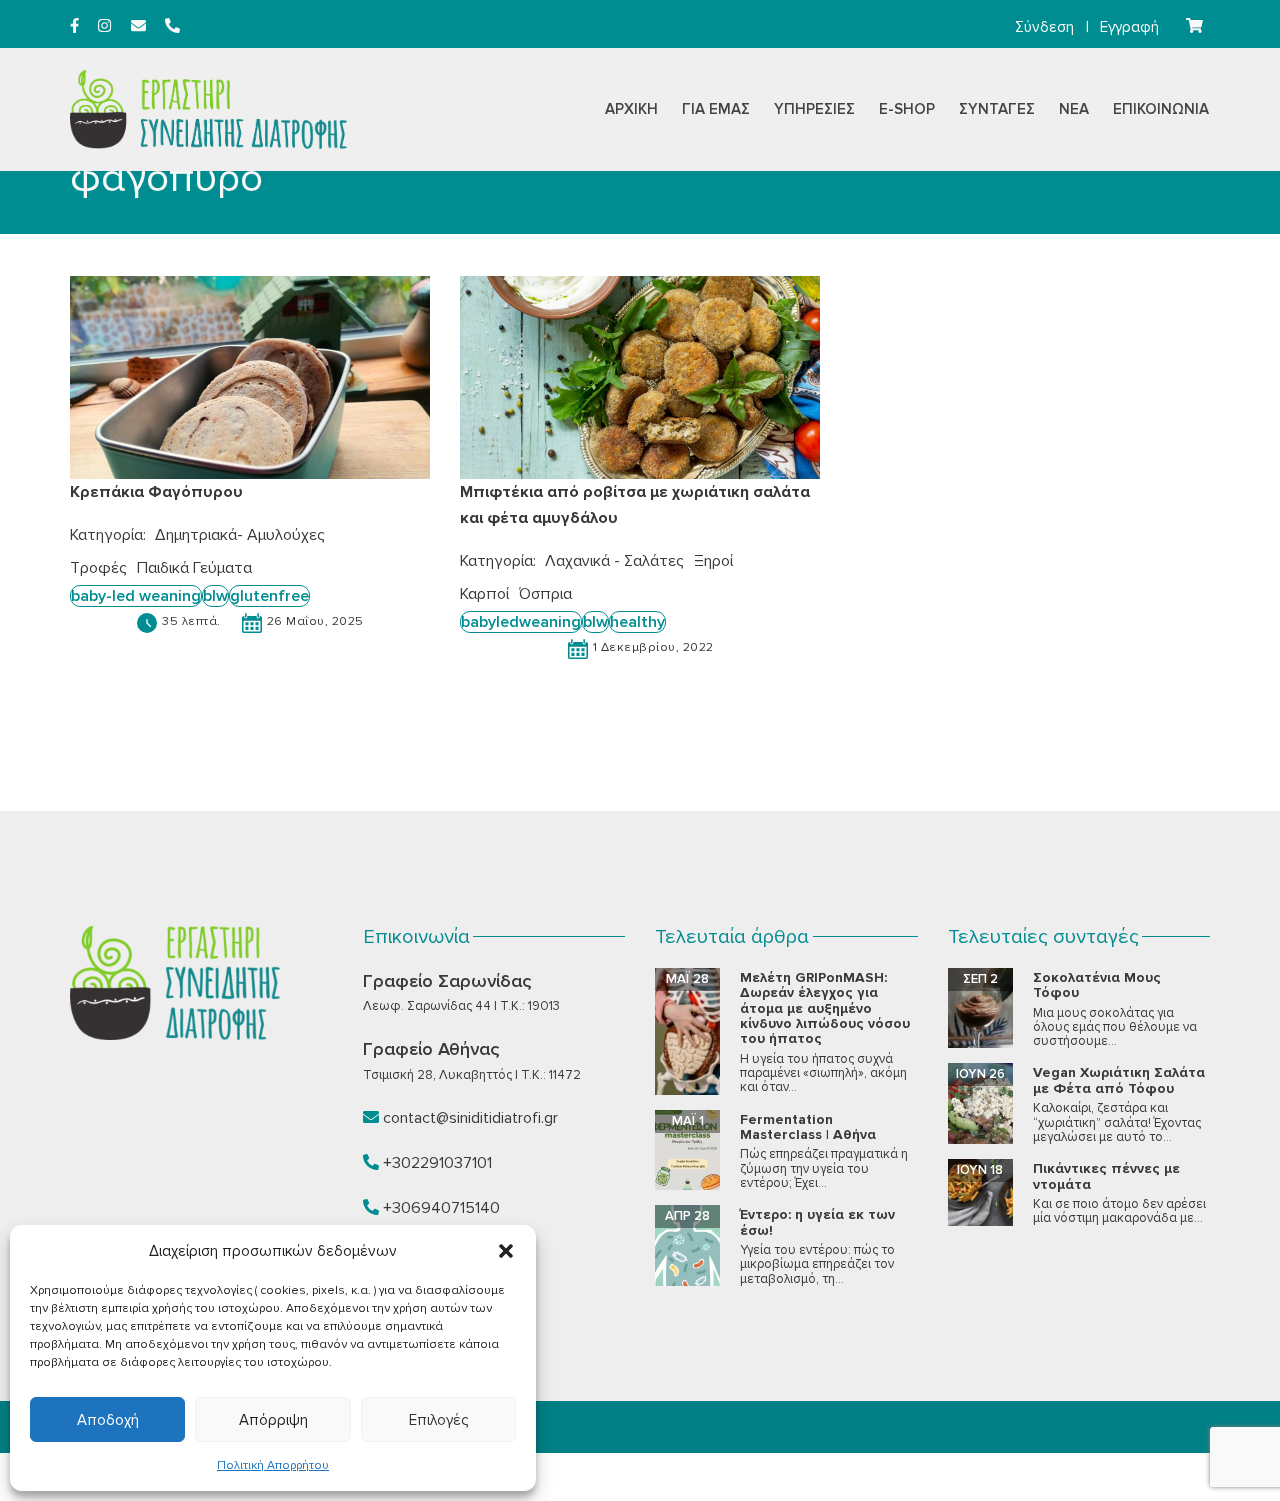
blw (215, 596)
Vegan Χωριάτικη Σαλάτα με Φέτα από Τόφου (1119, 1080)
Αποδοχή (108, 1420)
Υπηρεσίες (814, 109)
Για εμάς (716, 109)
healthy (637, 622)
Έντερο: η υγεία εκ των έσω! (817, 1222)
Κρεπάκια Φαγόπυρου (156, 492)
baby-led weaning (136, 596)
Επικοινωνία (1161, 109)
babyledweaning (521, 622)
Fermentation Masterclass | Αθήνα (808, 1127)
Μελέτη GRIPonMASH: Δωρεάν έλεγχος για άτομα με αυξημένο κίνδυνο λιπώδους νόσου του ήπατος (825, 1008)
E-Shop (907, 109)
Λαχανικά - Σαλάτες (614, 561)
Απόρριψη (273, 1420)
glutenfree (269, 596)
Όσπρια (545, 594)
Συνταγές (997, 109)
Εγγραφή (1129, 27)
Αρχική (631, 109)
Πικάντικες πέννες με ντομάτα (1106, 1176)
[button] (506, 1251)
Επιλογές (438, 1420)
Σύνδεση (1044, 27)
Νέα (1074, 109)
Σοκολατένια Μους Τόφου (1097, 985)
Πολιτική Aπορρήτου (273, 1465)
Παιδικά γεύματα (194, 568)
